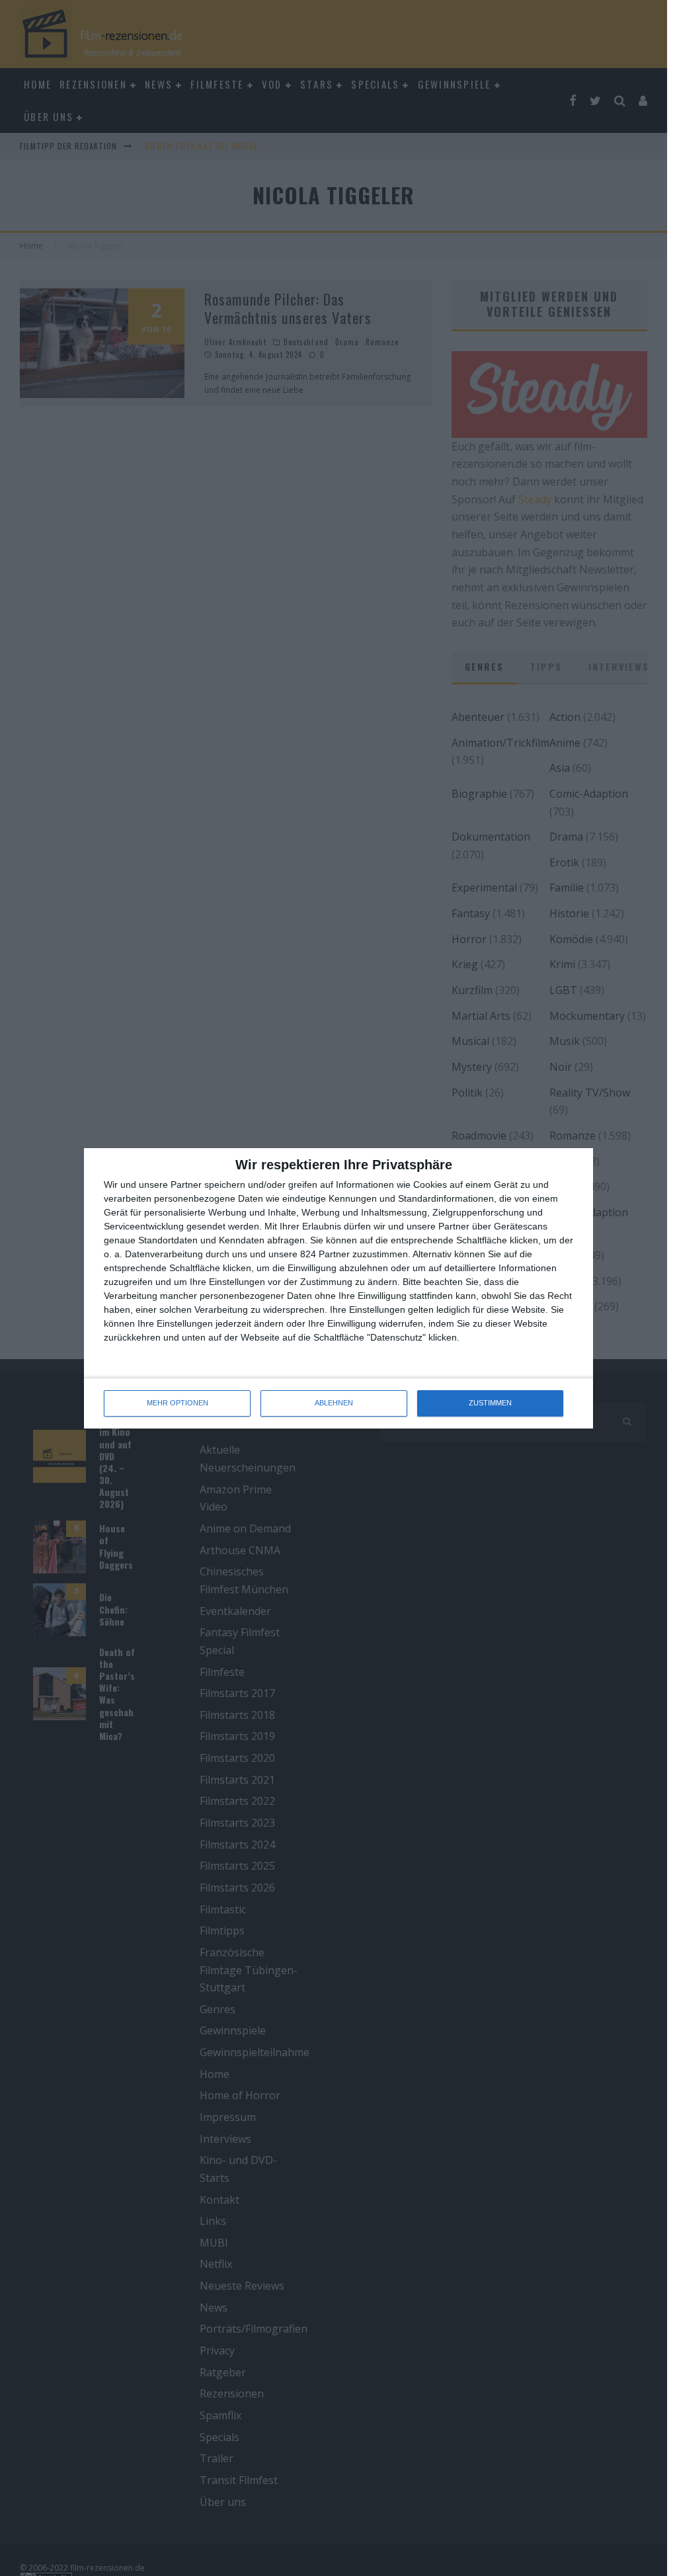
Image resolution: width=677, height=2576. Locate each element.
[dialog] (338, 1288)
